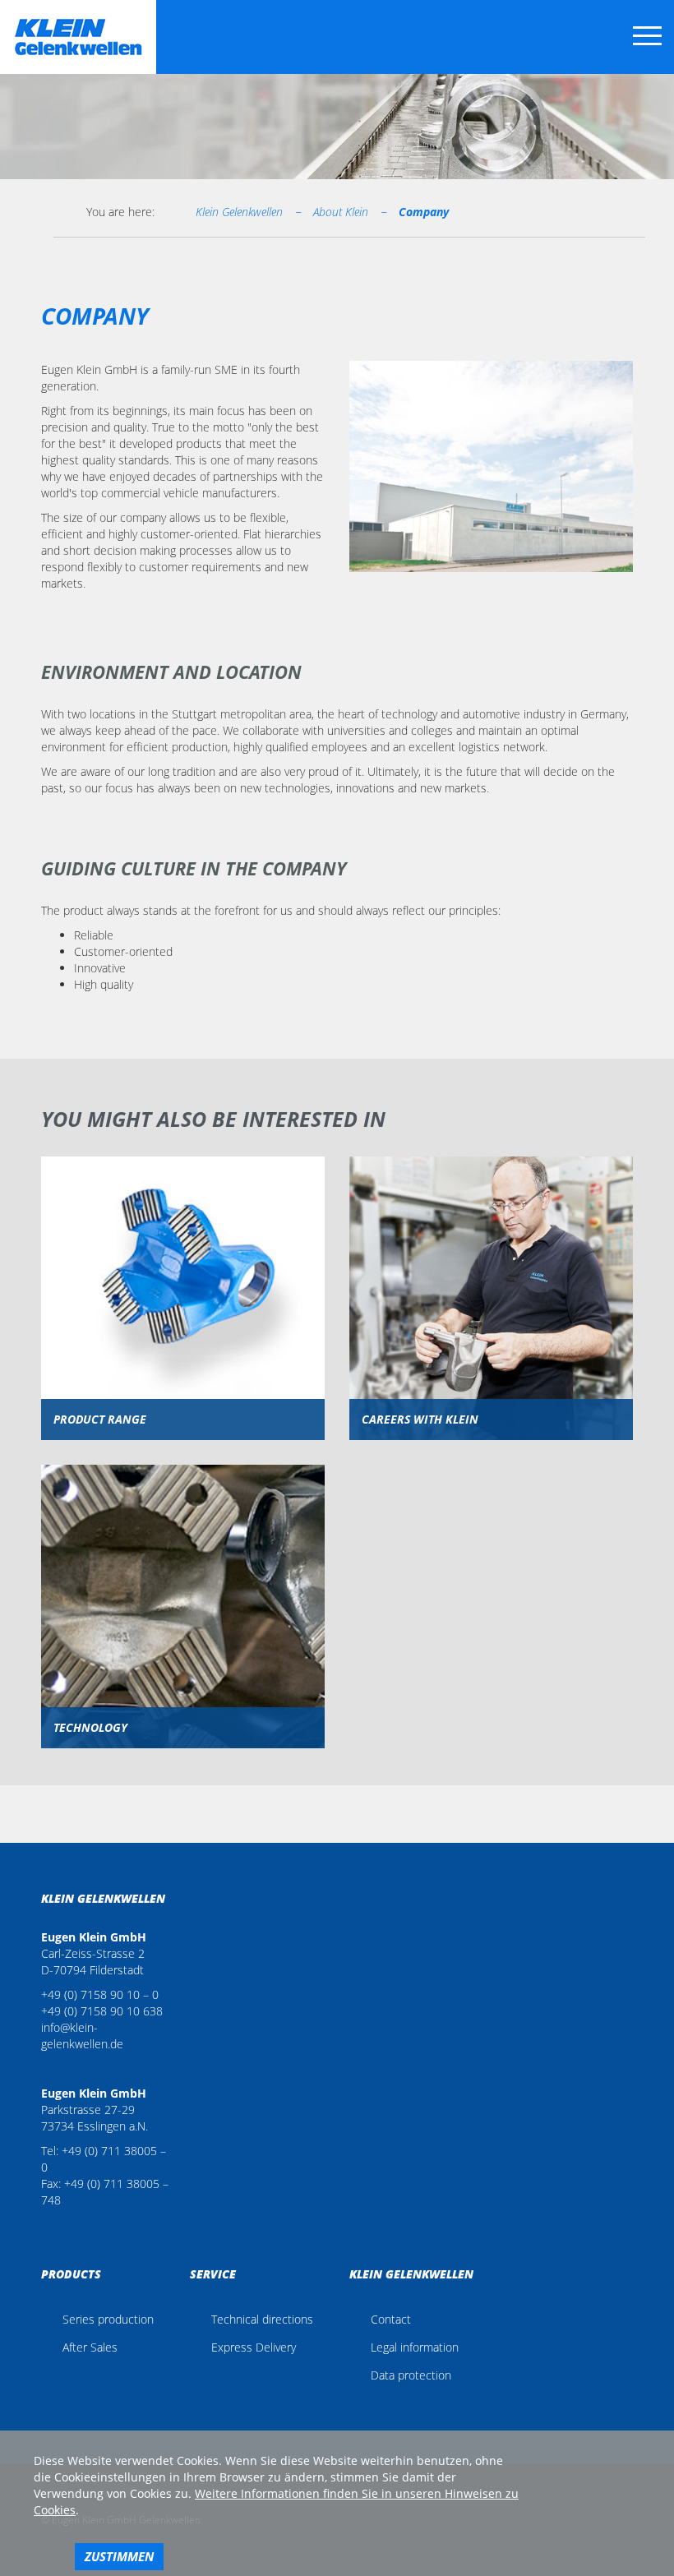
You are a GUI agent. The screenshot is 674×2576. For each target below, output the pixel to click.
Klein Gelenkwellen (239, 212)
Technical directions (262, 2319)
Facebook (46, 2226)
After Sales (90, 2347)
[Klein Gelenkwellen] (78, 37)
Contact (391, 2319)
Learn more (183, 1321)
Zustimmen (119, 2556)
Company (424, 212)
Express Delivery (254, 2347)
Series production (108, 2319)
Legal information (415, 2347)
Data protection (411, 2375)
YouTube (67, 2226)
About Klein (341, 212)
